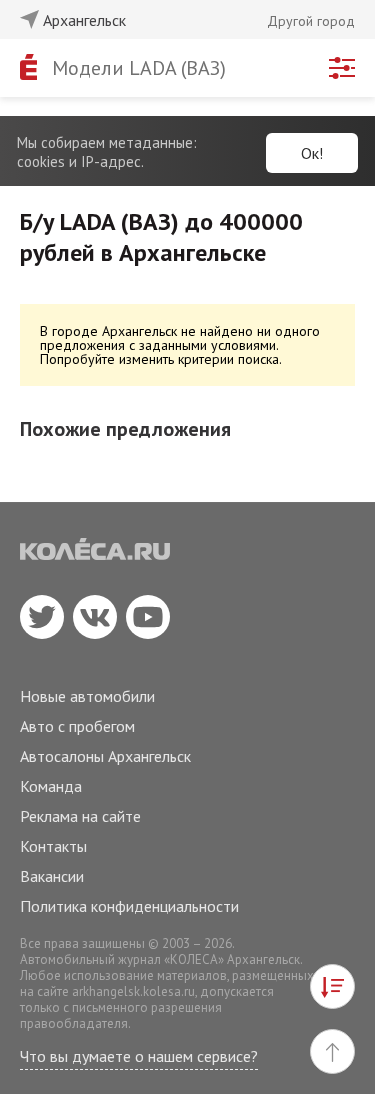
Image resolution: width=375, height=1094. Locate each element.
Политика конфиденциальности (129, 906)
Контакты (53, 846)
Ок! (312, 153)
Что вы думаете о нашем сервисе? (139, 1056)
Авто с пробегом (77, 726)
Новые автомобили (87, 696)
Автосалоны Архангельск (105, 756)
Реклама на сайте (80, 816)
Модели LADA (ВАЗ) (139, 68)
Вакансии (52, 876)
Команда (51, 786)
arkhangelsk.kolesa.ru (133, 991)
